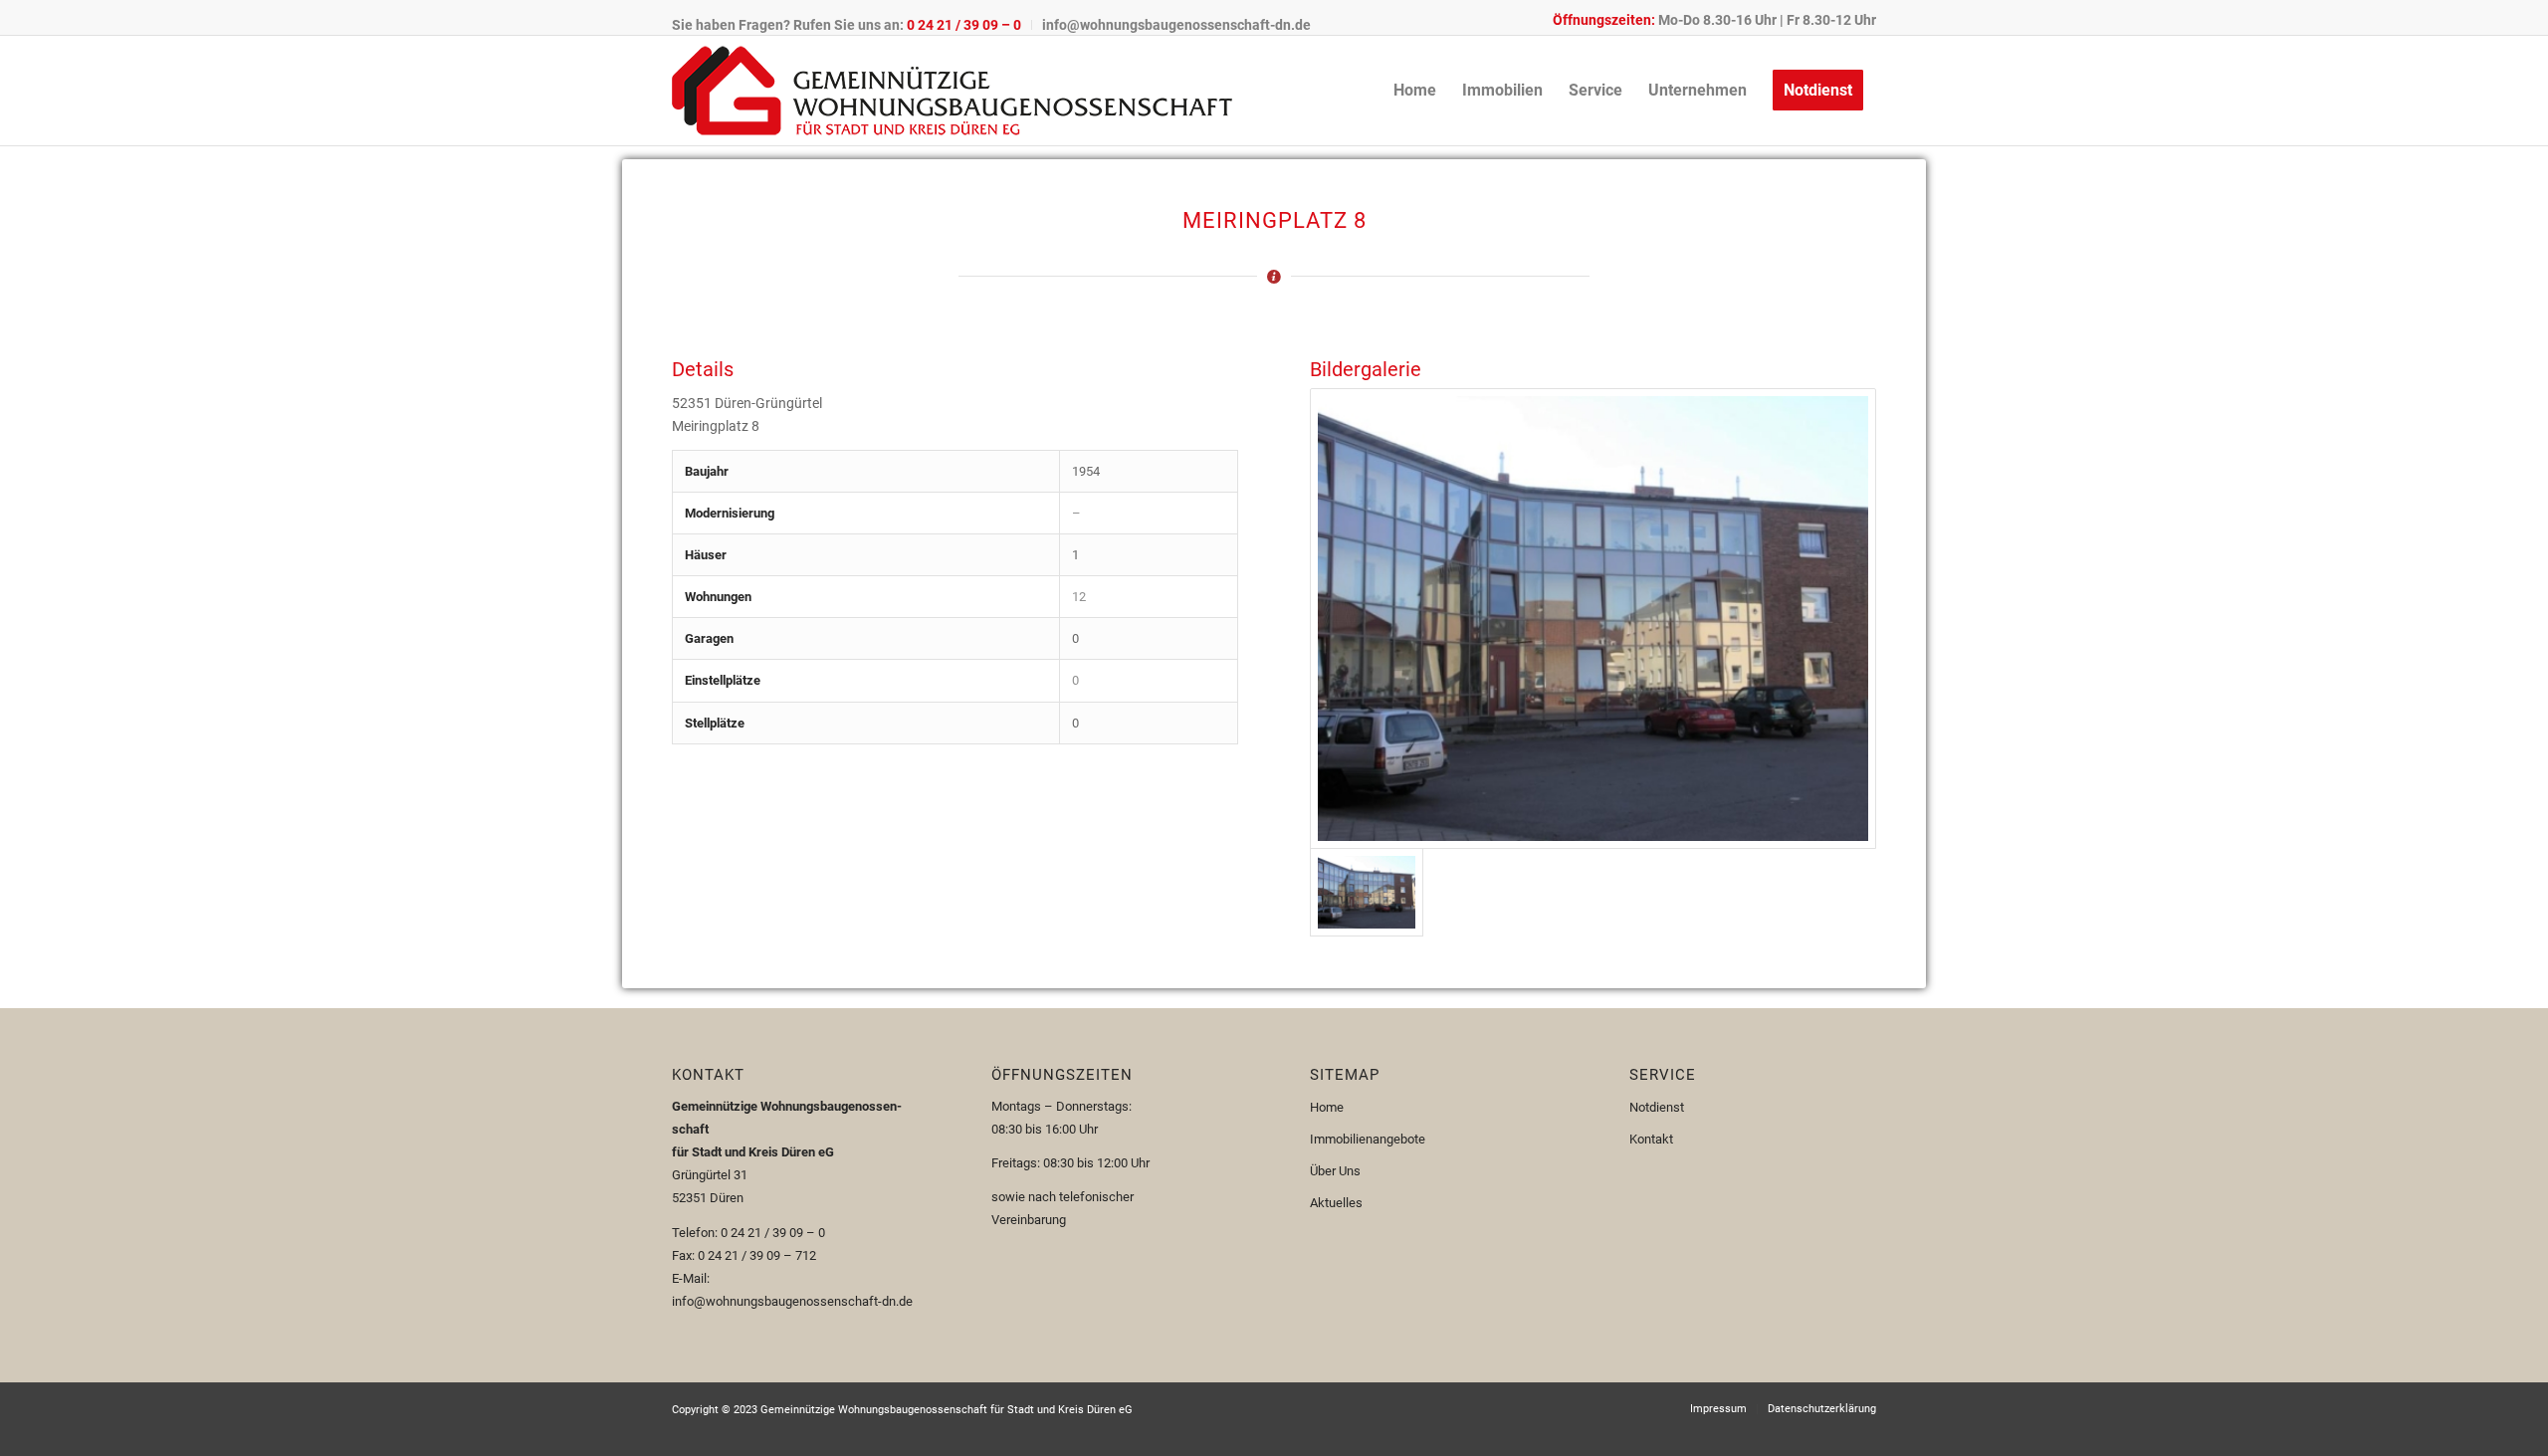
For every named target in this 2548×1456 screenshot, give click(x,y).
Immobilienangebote (1368, 1139)
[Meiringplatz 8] (1593, 619)
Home (1327, 1107)
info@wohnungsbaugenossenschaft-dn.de (1176, 25)
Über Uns (1335, 1171)
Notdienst (1657, 1107)
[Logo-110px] (952, 91)
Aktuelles (1336, 1203)
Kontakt (1651, 1139)
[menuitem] (852, 25)
